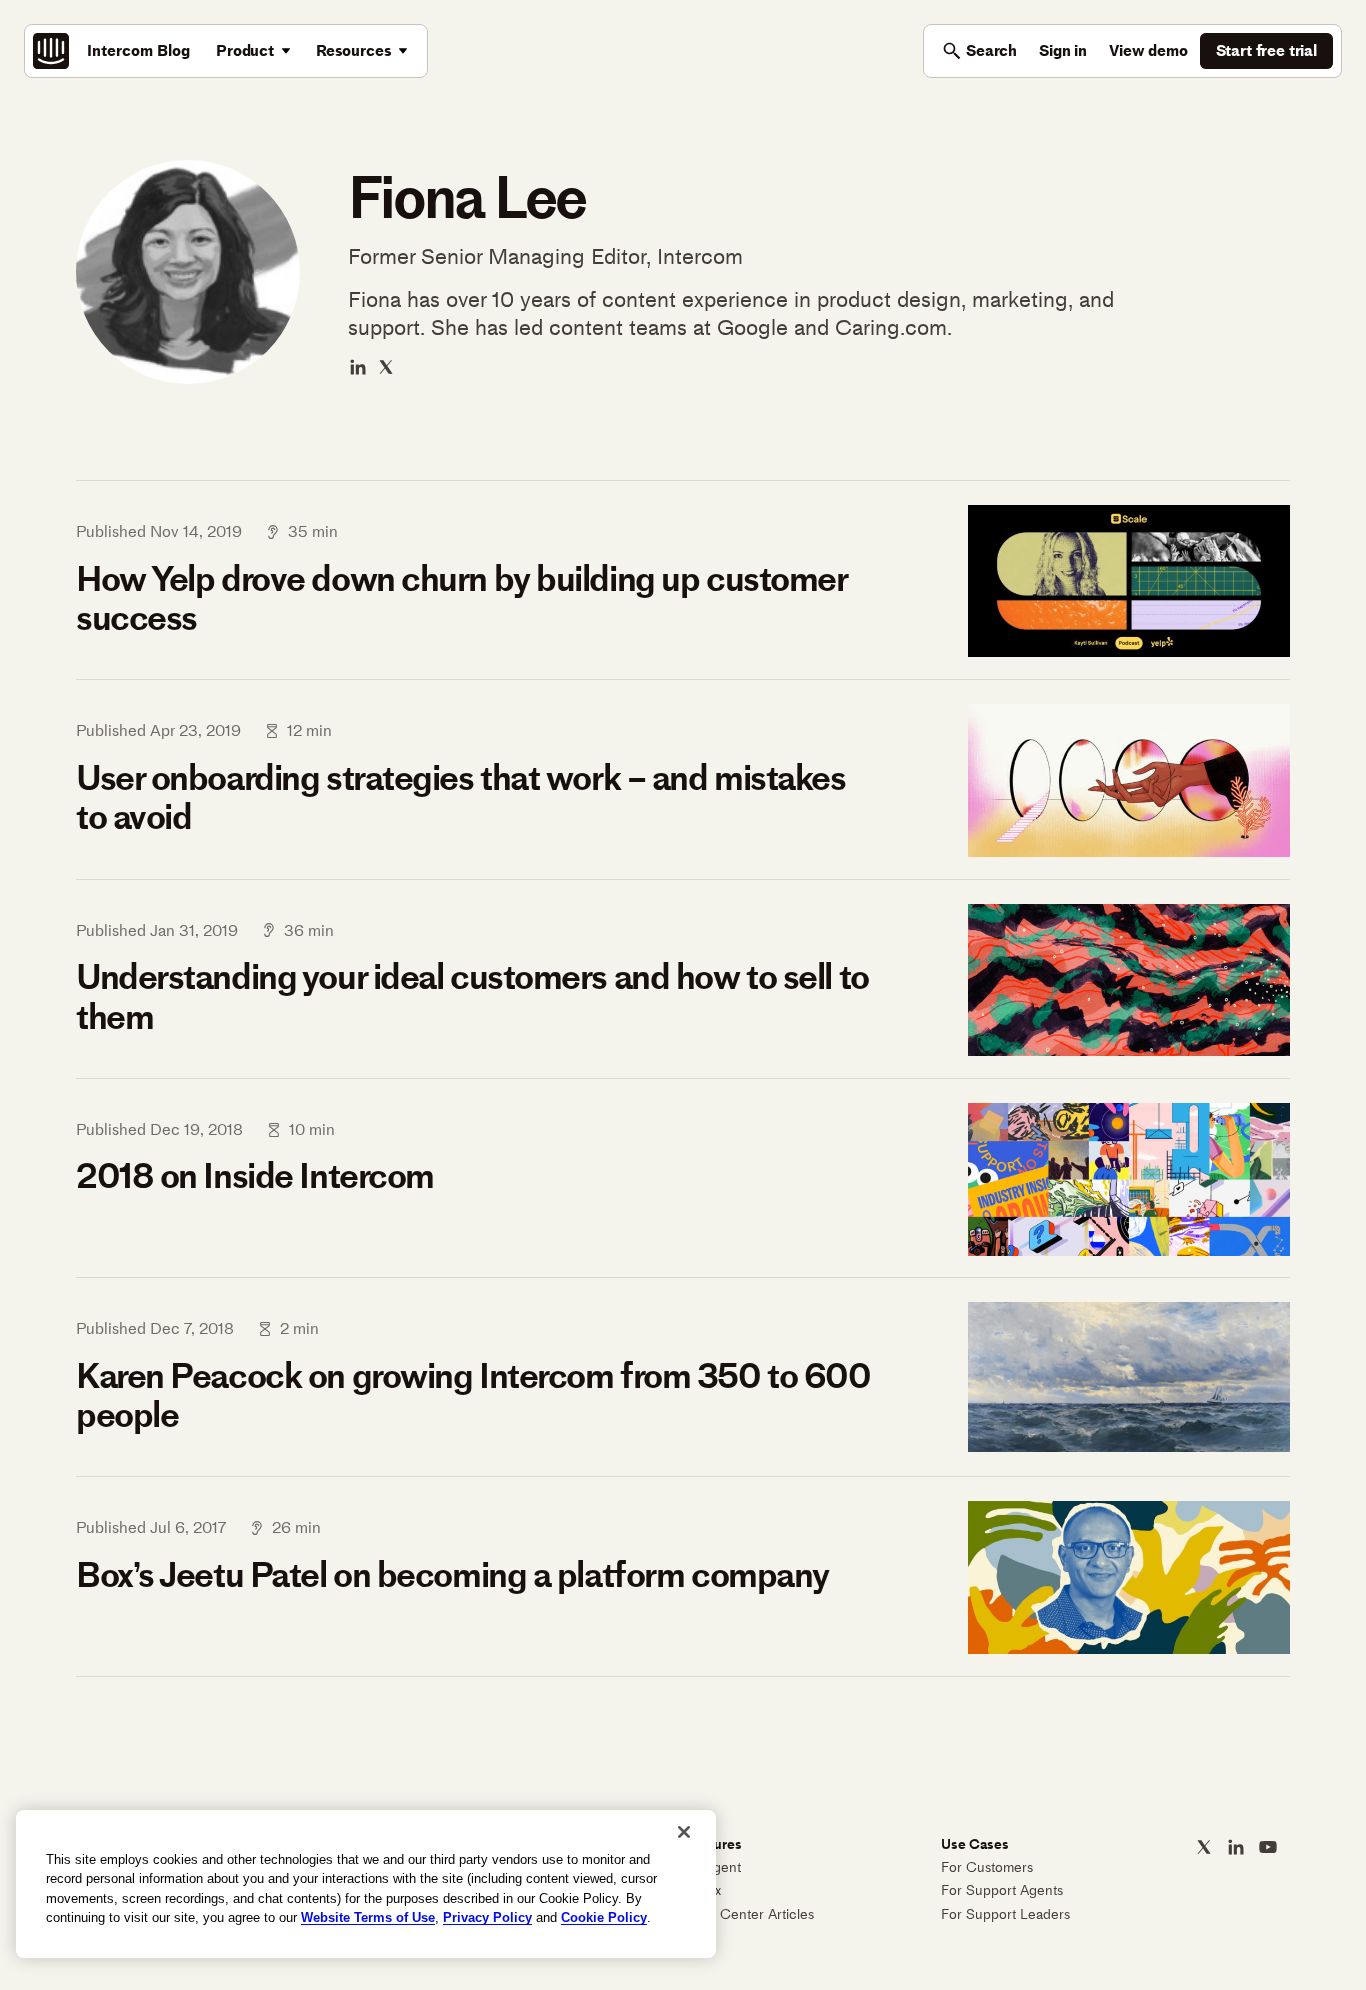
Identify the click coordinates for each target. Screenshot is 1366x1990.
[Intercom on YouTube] (1268, 1847)
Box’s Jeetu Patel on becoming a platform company (452, 1575)
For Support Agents (1002, 1890)
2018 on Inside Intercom (255, 1176)
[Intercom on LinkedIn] (1236, 1847)
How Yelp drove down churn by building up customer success (461, 598)
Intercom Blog (138, 50)
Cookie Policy (604, 1917)
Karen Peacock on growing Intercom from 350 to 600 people (473, 1395)
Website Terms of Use (368, 1917)
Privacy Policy (487, 1917)
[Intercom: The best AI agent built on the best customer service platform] (51, 51)
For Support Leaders (1005, 1914)
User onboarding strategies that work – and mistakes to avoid (461, 797)
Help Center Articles (750, 1914)
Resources (354, 50)
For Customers (987, 1867)
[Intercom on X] (1204, 1847)
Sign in (1063, 50)
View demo (1148, 50)
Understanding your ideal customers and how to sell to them (472, 996)
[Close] (684, 1832)
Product (245, 50)
